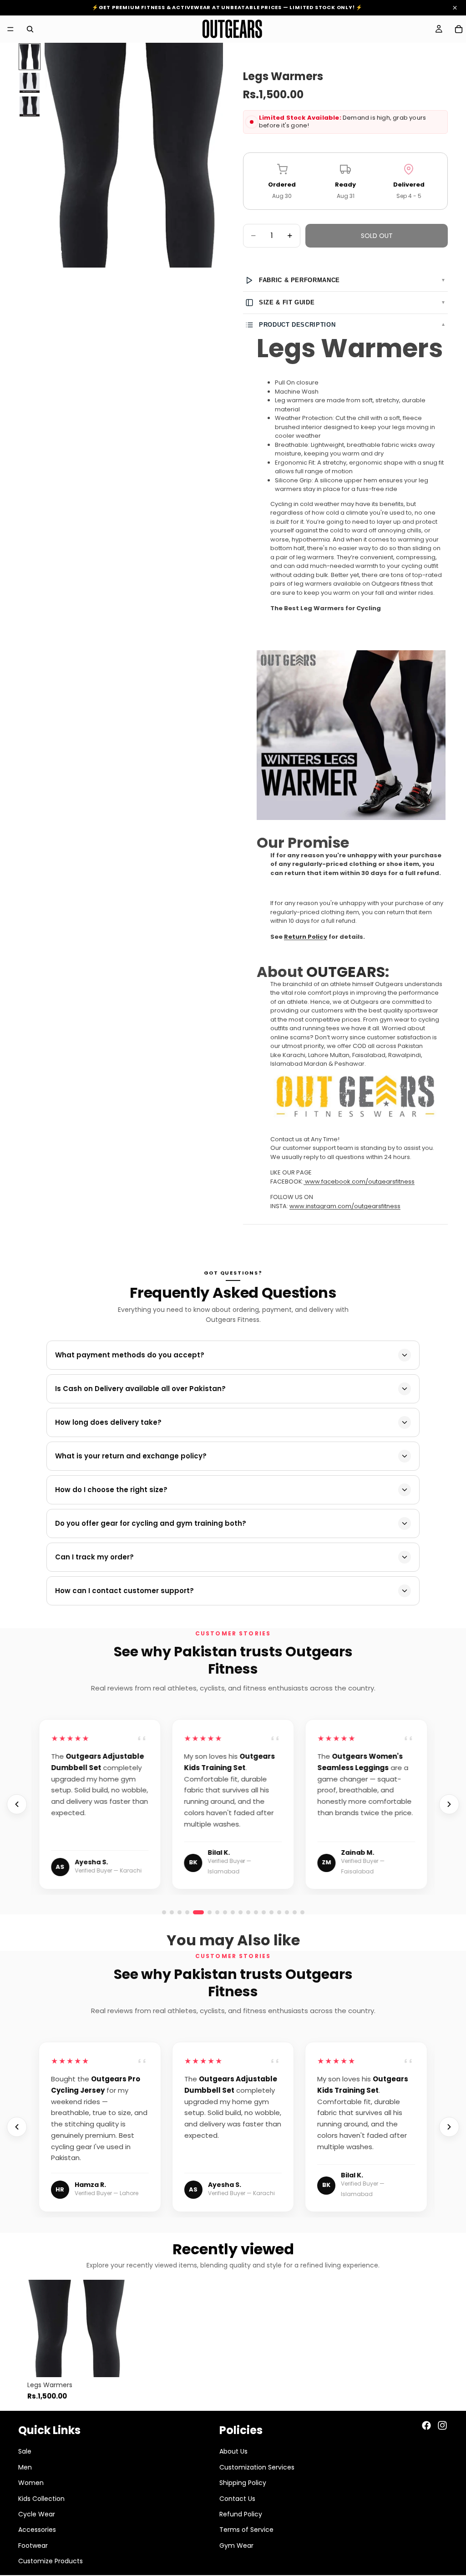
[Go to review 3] (180, 1912)
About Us (233, 2451)
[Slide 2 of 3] (30, 83)
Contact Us (237, 2499)
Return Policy (306, 937)
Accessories (37, 2530)
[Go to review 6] (206, 1912)
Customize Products (51, 2561)
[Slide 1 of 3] (30, 57)
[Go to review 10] (287, 1912)
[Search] (30, 29)
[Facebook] (426, 2425)
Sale (25, 2451)
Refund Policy (241, 2514)
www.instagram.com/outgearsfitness (345, 1206)
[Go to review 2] (172, 1912)
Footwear (33, 2546)
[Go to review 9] (279, 1912)
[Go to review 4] (187, 1912)
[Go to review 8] (271, 1912)
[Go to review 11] (295, 1912)
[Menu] (10, 29)
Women (31, 2483)
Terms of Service (246, 2530)
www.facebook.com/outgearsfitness (360, 1182)
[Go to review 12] (302, 1912)
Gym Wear (236, 2546)
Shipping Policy (243, 2483)
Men (25, 2467)
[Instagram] (442, 2425)
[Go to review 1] (164, 1912)
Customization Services (257, 2467)
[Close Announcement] (455, 8)
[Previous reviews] (17, 1804)
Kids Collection (41, 2499)
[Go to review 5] (195, 1912)
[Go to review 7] (264, 1912)
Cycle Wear (37, 2514)
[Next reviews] (449, 1804)
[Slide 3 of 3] (30, 106)
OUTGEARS (346, 972)
